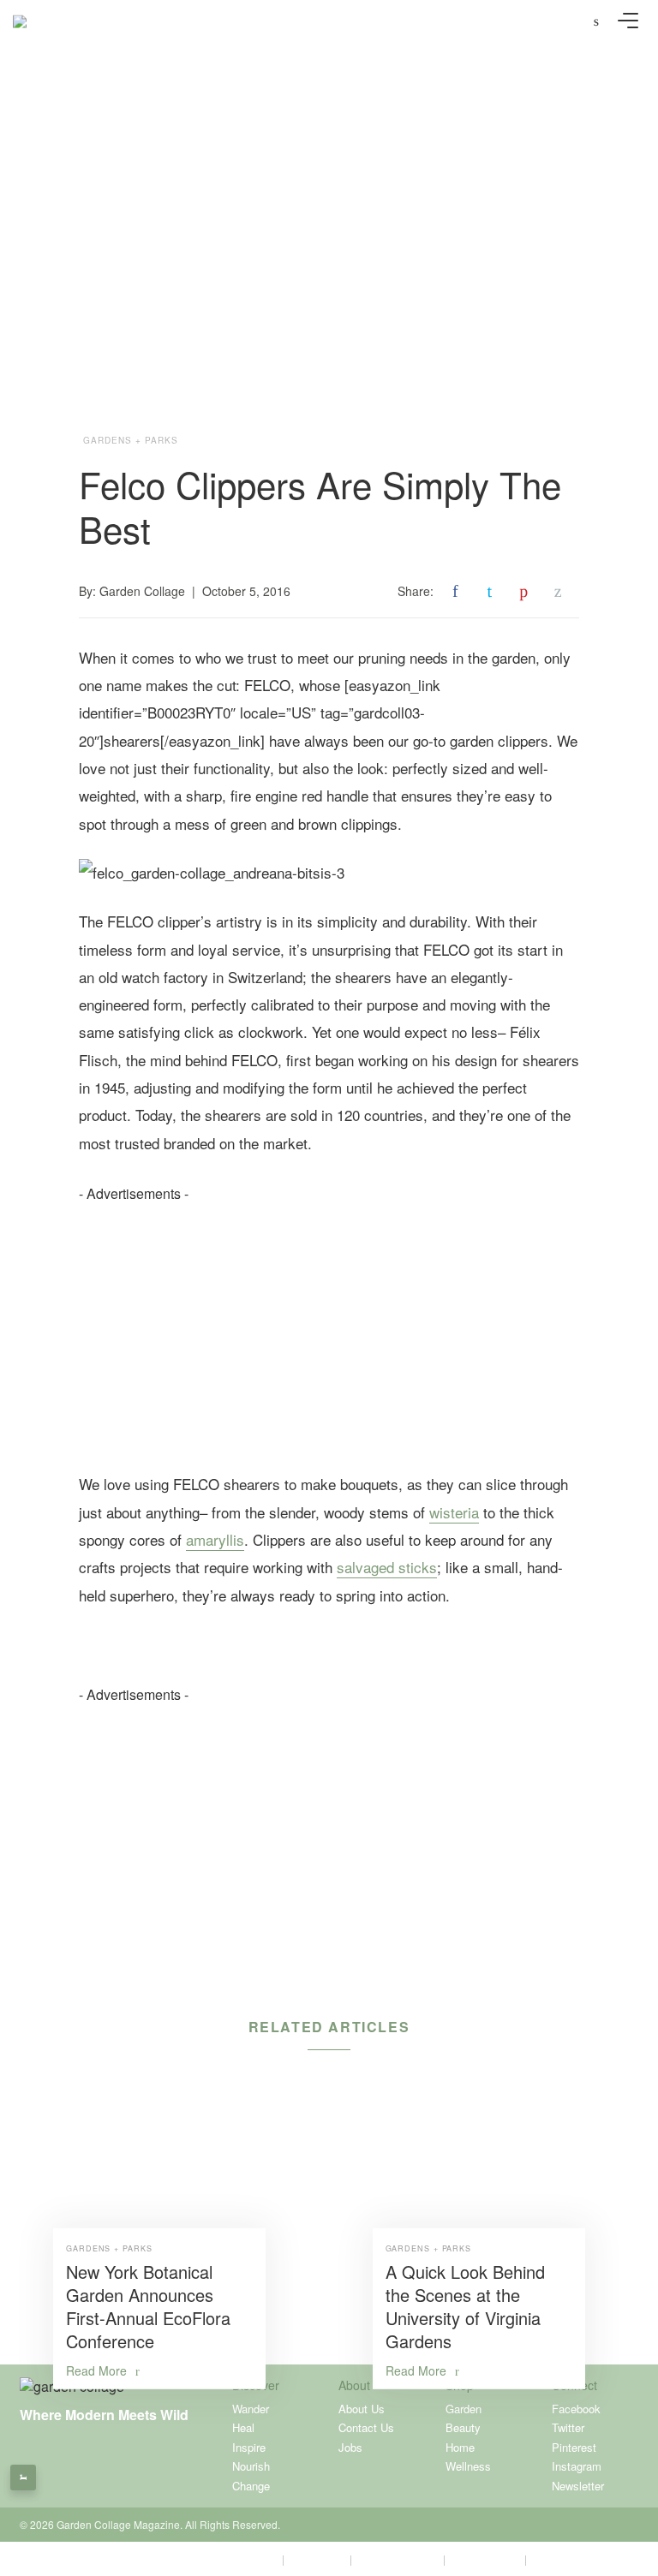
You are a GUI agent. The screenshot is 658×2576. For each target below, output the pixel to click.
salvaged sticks (387, 1567)
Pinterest (574, 2447)
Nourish (251, 2466)
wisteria (454, 1512)
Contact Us (366, 2427)
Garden (464, 2409)
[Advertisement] (329, 1323)
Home (460, 2447)
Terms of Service (398, 2558)
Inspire (249, 2447)
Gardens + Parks (131, 440)
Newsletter (578, 2486)
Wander (251, 2409)
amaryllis (215, 1539)
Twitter (568, 2427)
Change (251, 2486)
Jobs (350, 2447)
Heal (243, 2427)
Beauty (463, 2427)
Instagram (577, 2466)
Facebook (576, 2409)
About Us (362, 2409)
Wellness (468, 2466)
